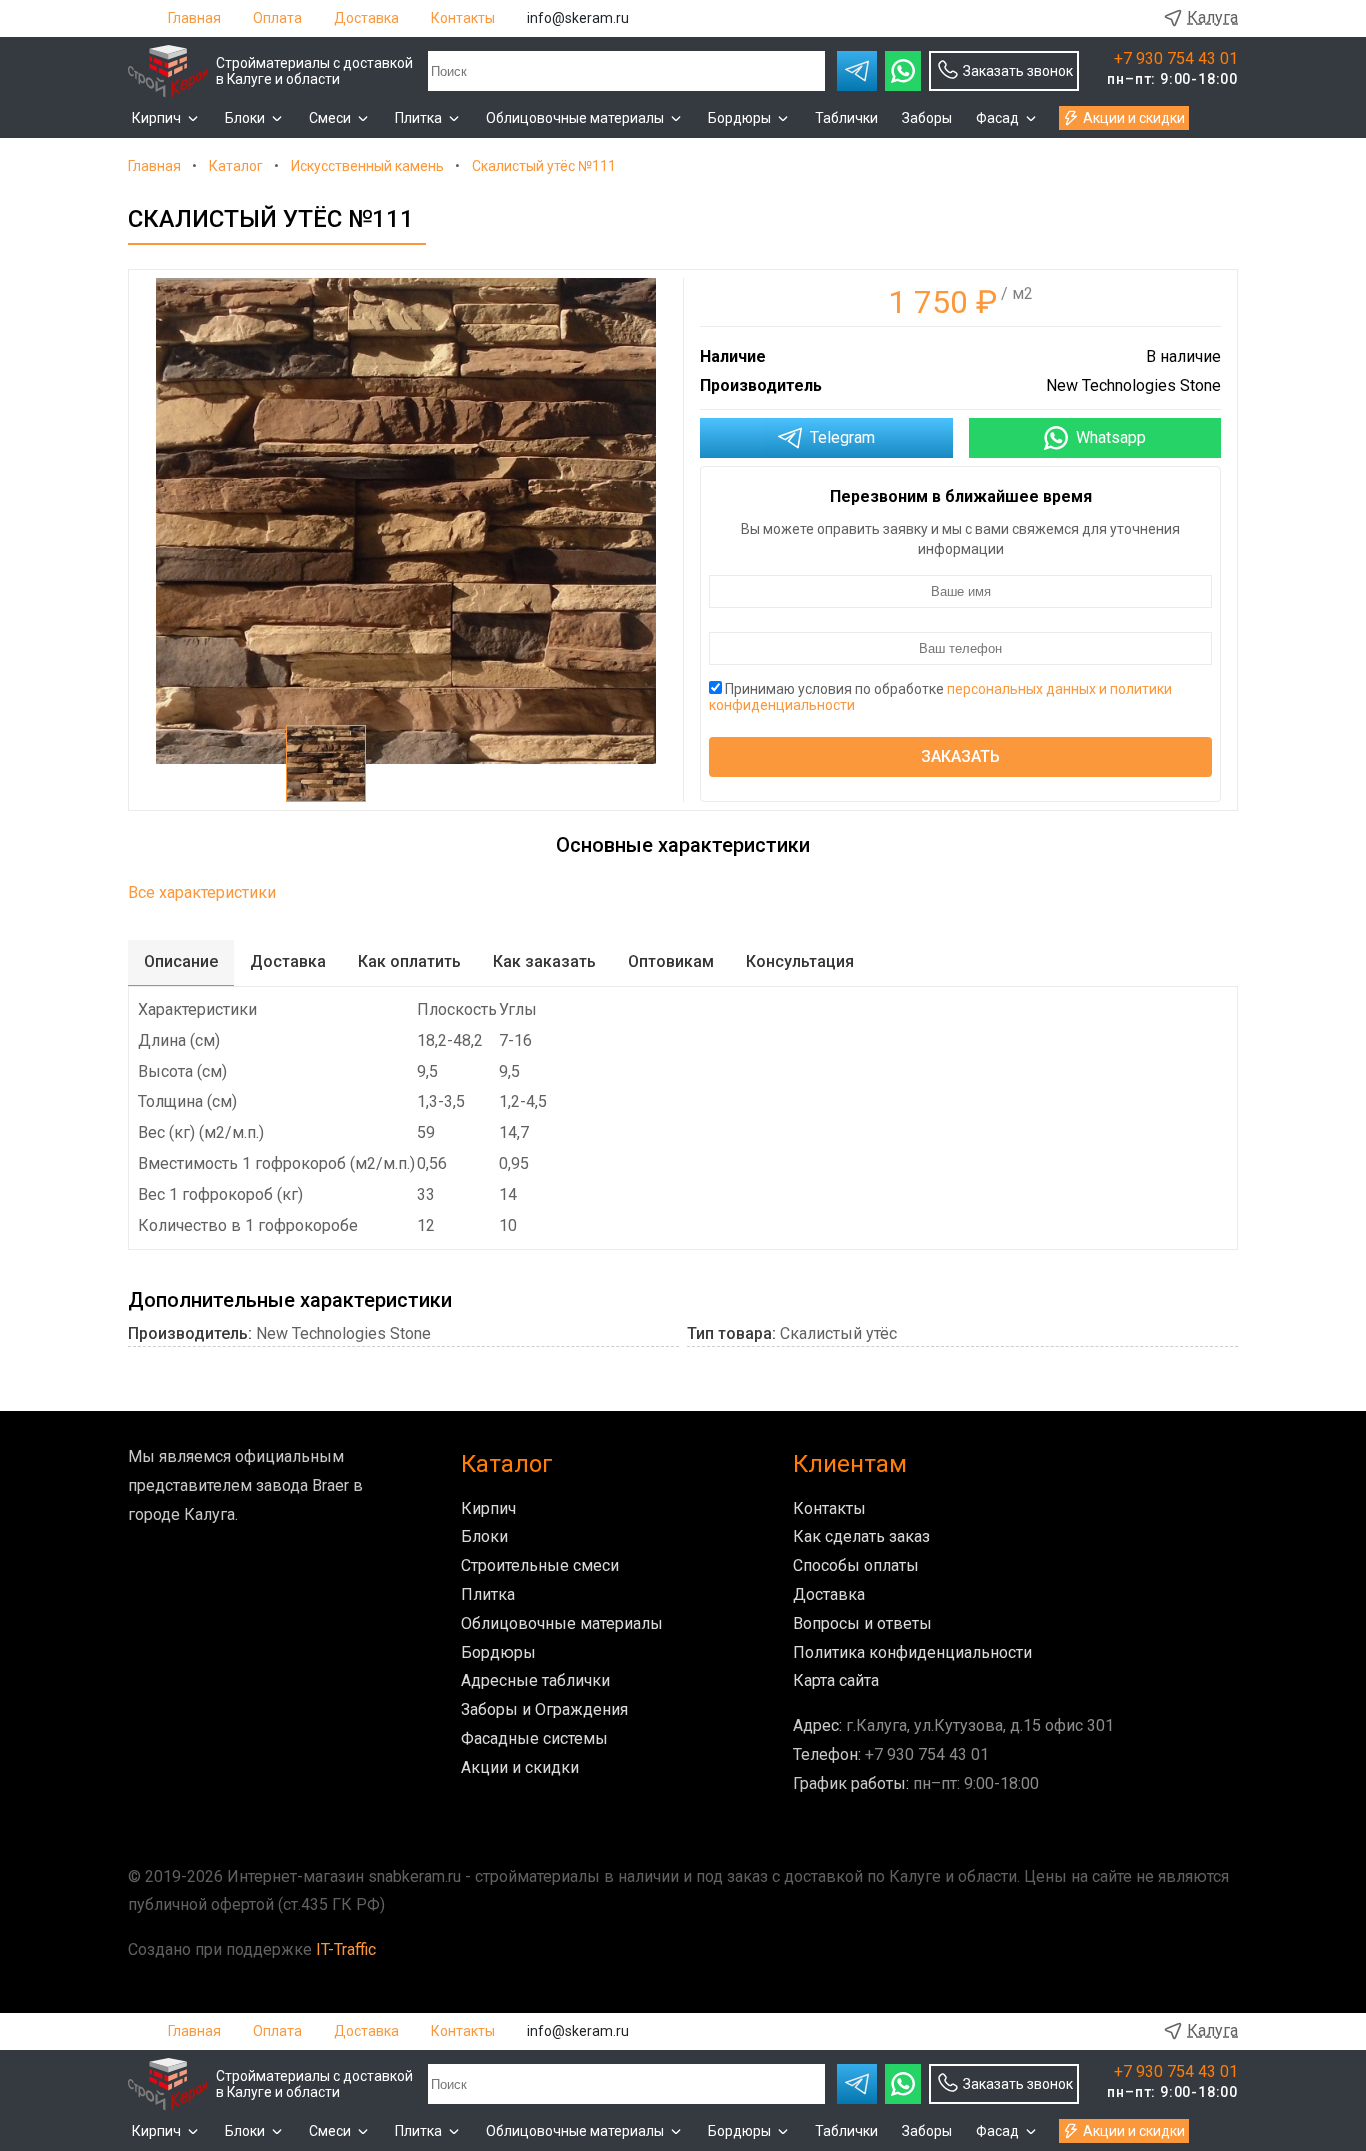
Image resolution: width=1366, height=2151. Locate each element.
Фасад (997, 118)
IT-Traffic (346, 1949)
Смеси (330, 118)
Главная (194, 18)
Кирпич (156, 118)
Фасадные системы (534, 1738)
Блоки (245, 118)
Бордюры (739, 118)
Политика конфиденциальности (912, 1652)
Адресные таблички (535, 1680)
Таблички (846, 118)
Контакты (463, 18)
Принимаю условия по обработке (940, 697)
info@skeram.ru (578, 18)
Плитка (418, 118)
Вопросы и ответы (862, 1623)
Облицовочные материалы (575, 118)
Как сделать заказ (861, 1536)
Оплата (277, 18)
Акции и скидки (1134, 118)
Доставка (366, 18)
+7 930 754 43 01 (1176, 59)
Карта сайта (836, 1680)
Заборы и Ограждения (544, 1709)
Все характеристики (202, 892)
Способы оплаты (856, 1565)
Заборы (927, 118)
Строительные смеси (540, 1565)
